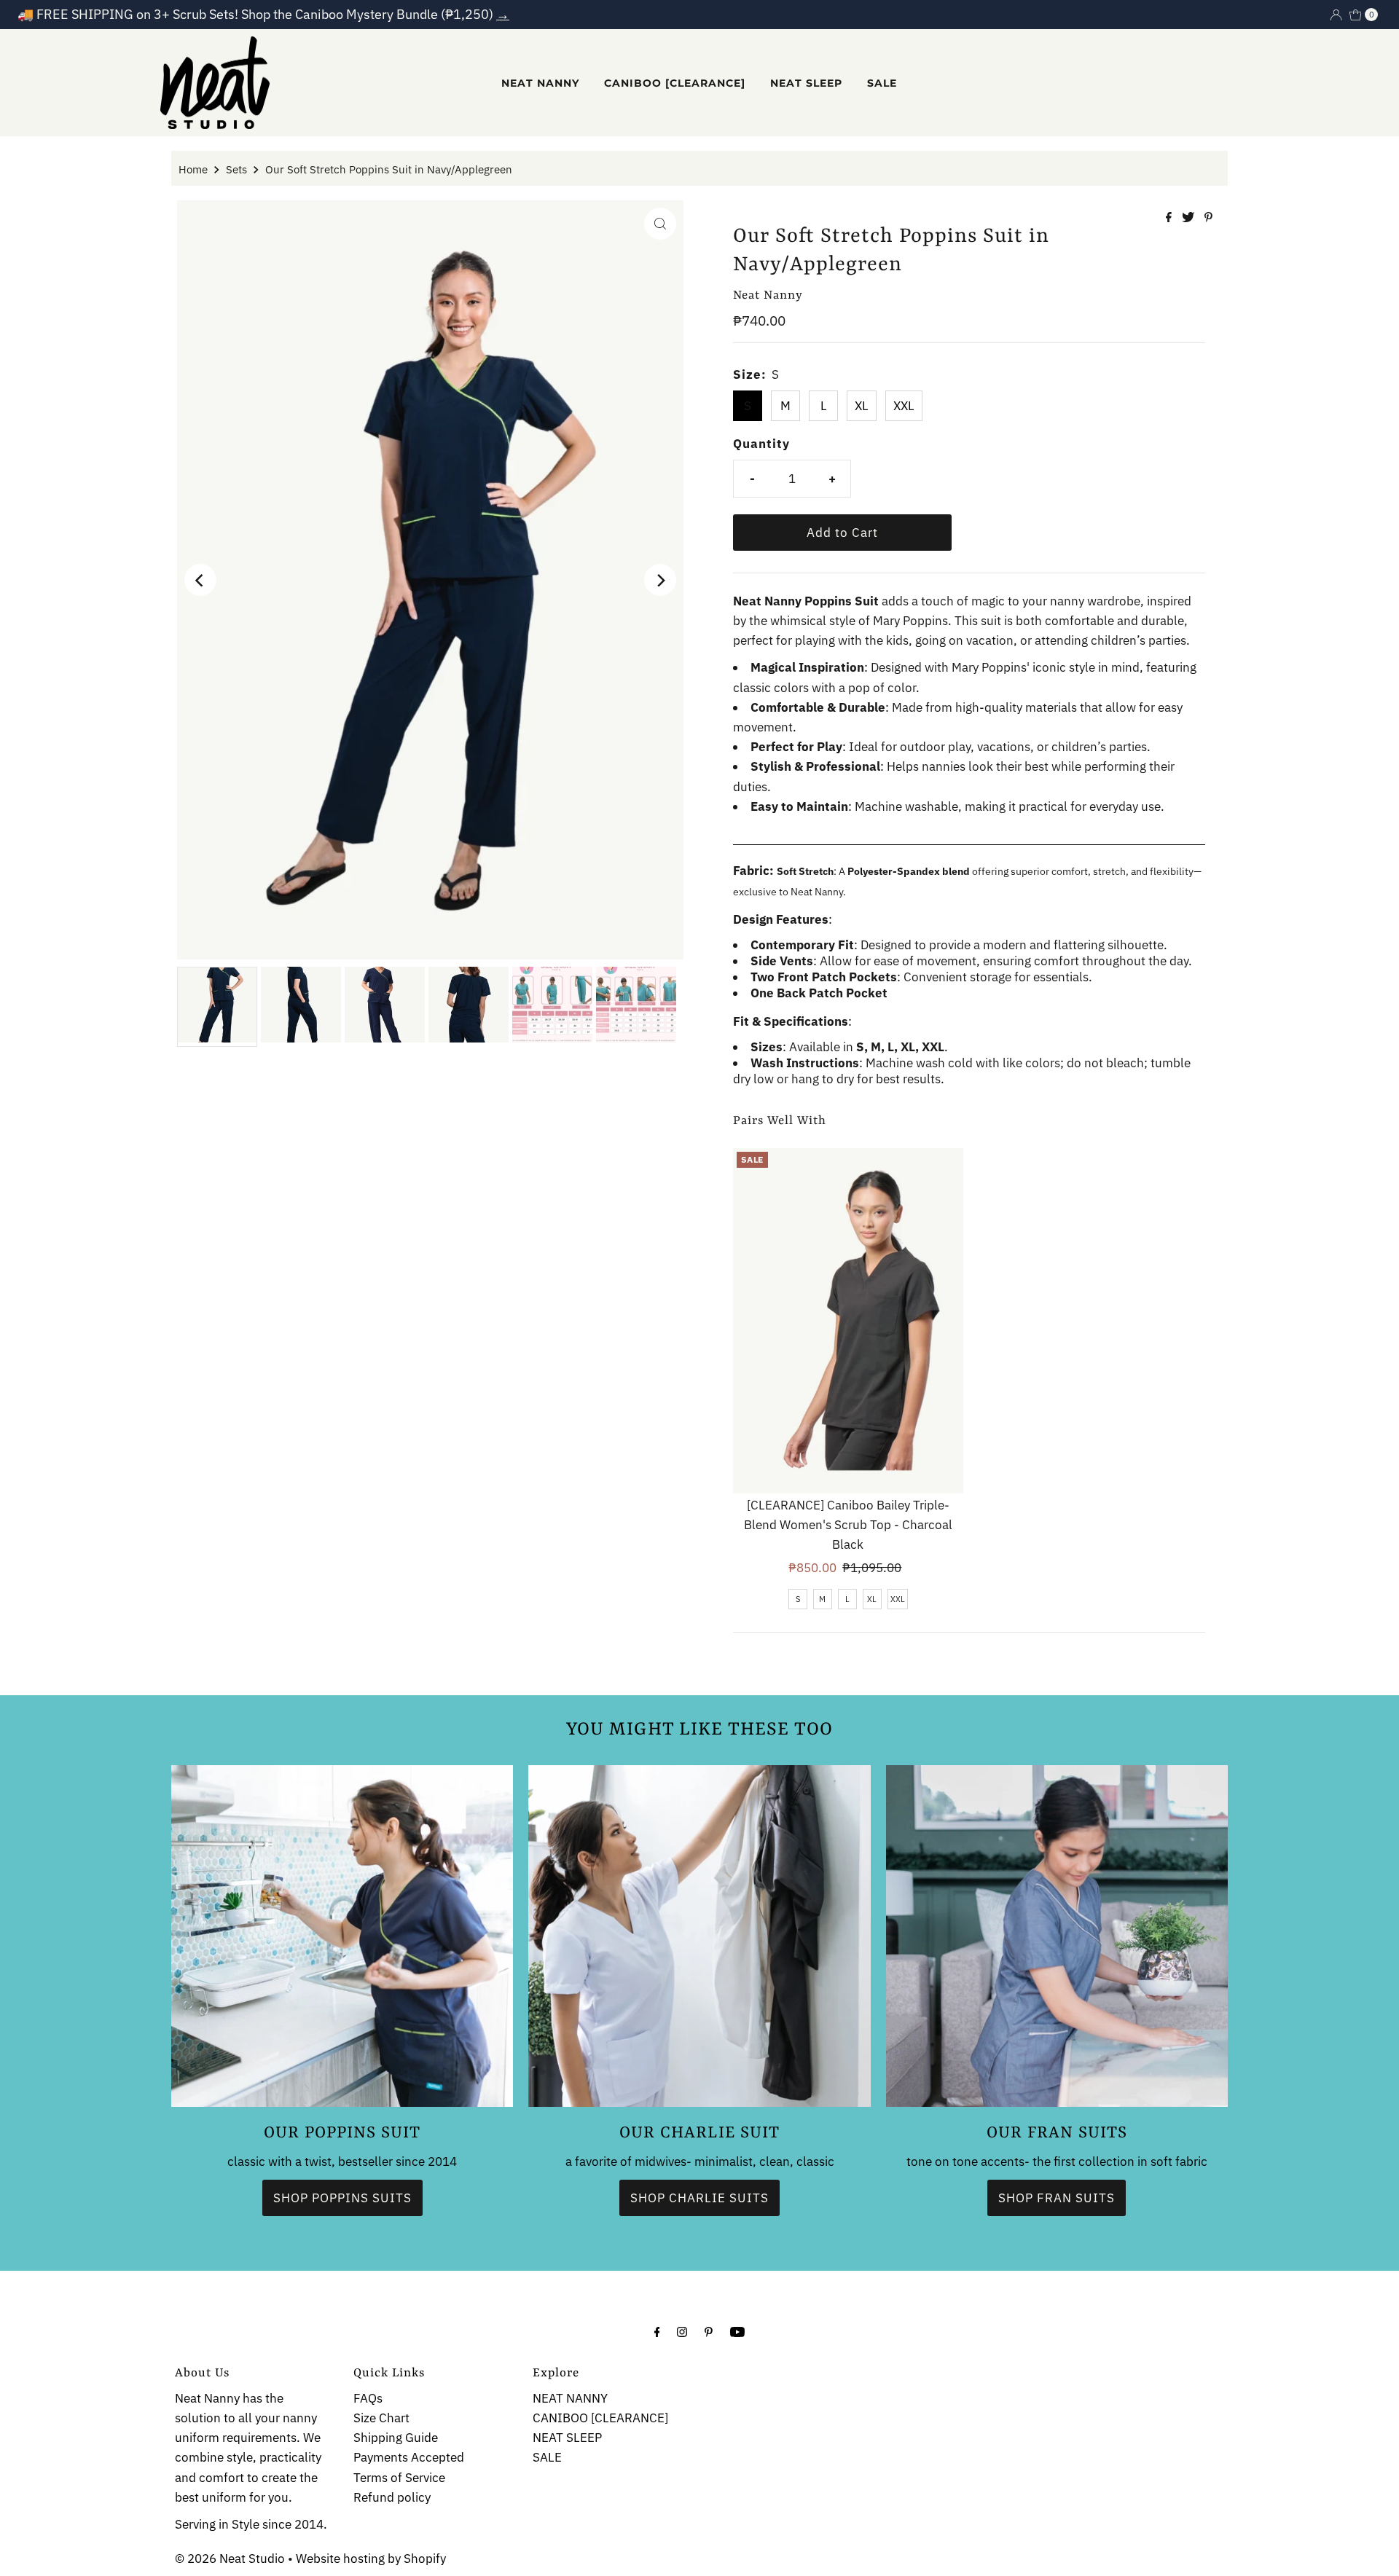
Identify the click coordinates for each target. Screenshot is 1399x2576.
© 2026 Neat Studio (230, 2559)
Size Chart (381, 2418)
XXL (904, 406)
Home (193, 169)
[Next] (660, 580)
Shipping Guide (396, 2438)
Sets (236, 169)
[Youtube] (737, 2331)
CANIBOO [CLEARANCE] (675, 83)
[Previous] (200, 580)
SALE (882, 83)
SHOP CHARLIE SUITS (699, 2197)
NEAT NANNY (540, 83)
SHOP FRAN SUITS (1057, 2197)
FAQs (368, 2398)
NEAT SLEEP (806, 83)
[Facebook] (657, 2331)
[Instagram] (682, 2331)
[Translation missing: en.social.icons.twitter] (1190, 218)
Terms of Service (399, 2478)
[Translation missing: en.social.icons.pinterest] (1208, 218)
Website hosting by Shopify (371, 2559)
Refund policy (392, 2497)
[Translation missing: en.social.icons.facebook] (1170, 218)
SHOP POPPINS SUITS (342, 2197)
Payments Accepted (409, 2458)
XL (862, 406)
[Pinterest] (709, 2331)
